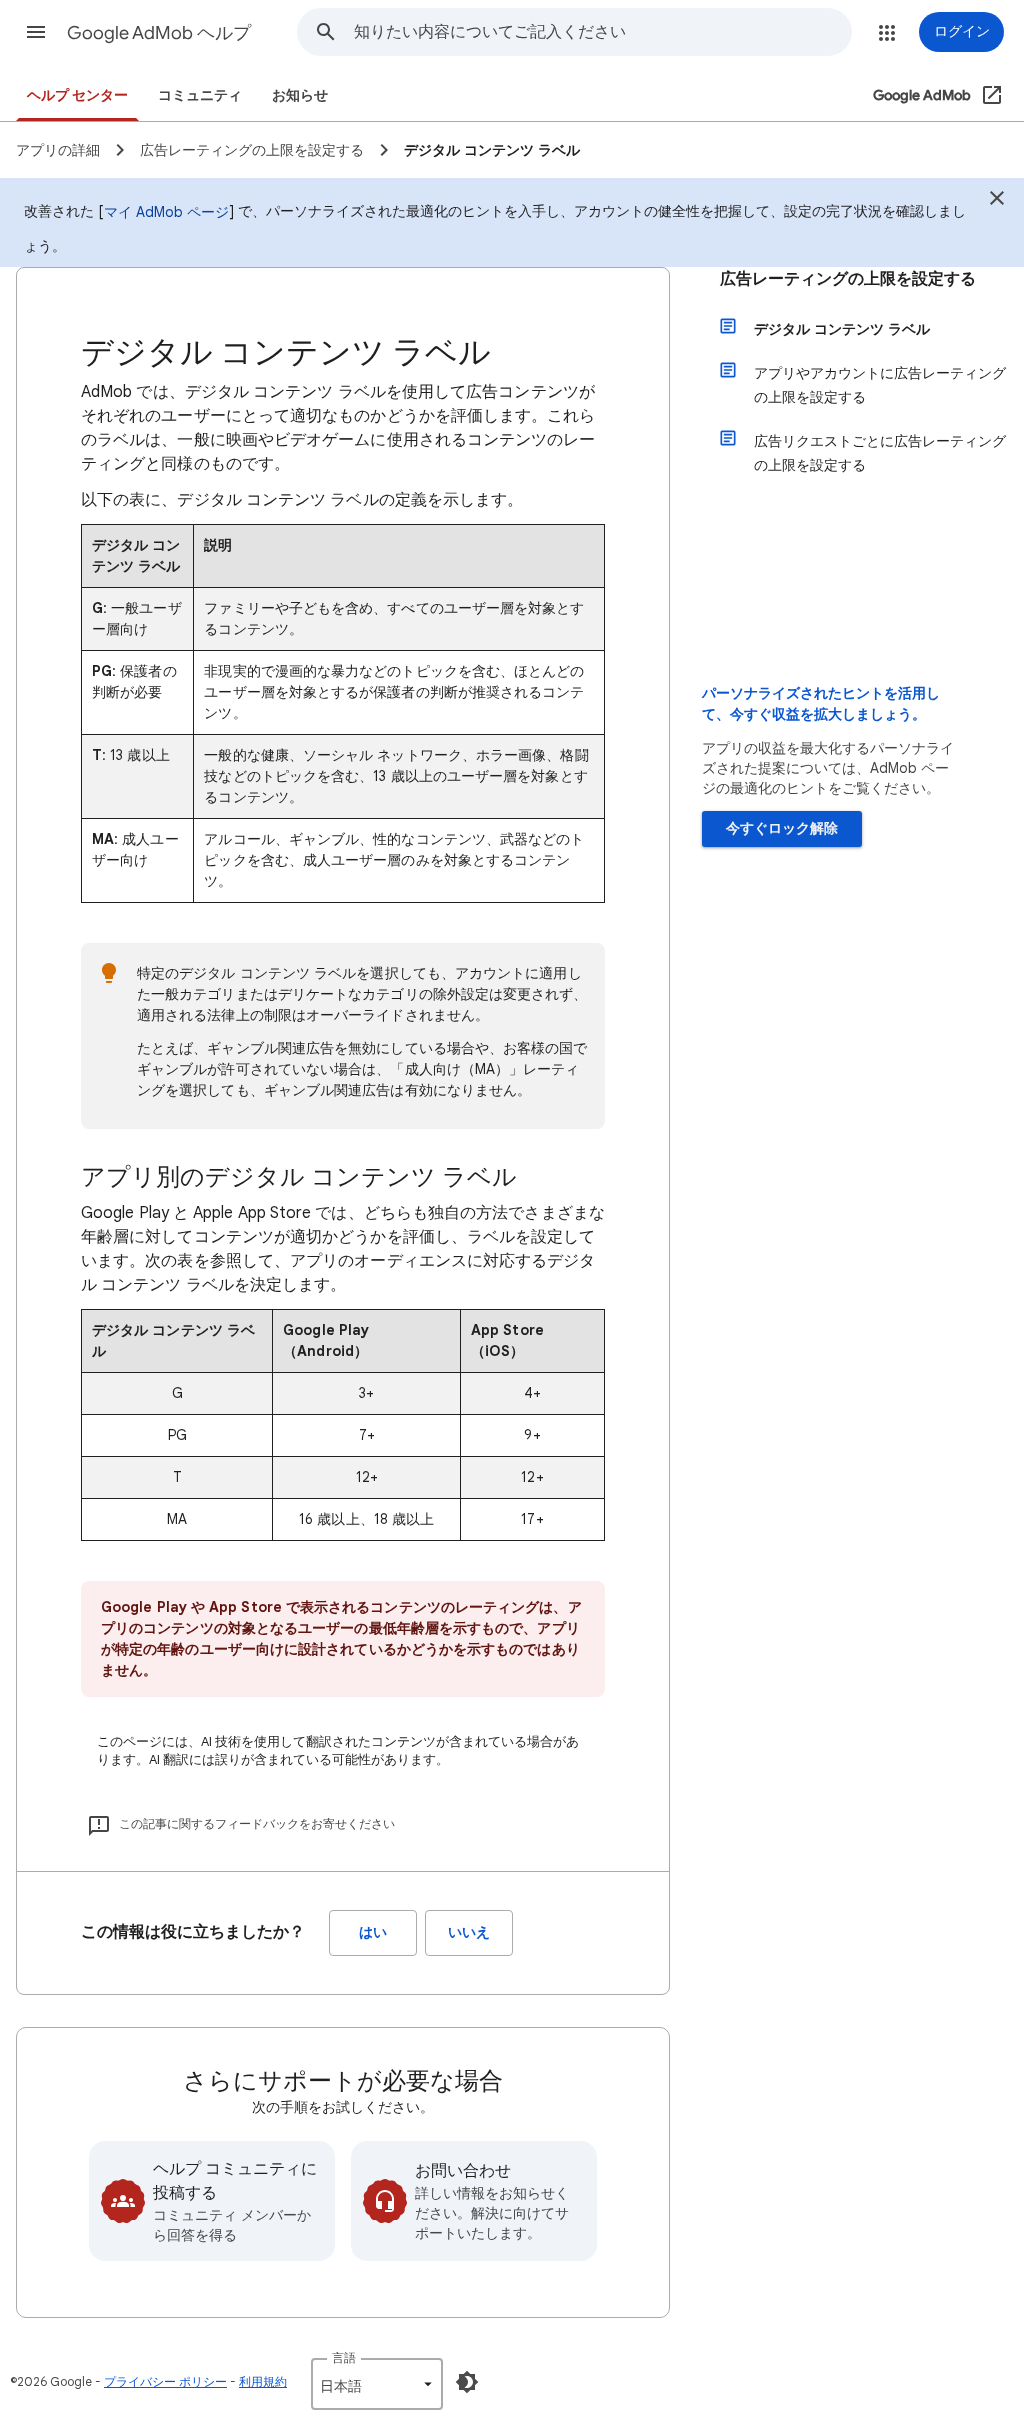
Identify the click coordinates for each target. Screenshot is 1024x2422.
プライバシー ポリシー (165, 2381)
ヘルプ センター (77, 95)
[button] (36, 32)
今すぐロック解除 (782, 828)
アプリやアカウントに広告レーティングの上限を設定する (880, 385)
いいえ (469, 1932)
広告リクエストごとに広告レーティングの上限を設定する (880, 453)
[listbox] (377, 2384)
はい (373, 1932)
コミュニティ (200, 95)
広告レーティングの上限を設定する (848, 279)
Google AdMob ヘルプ (159, 33)
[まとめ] (997, 201)
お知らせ (300, 95)
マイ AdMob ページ (166, 212)
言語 (344, 2357)
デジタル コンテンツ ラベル (842, 329)
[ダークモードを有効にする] (467, 2382)
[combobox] (602, 32)
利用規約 (263, 2381)
